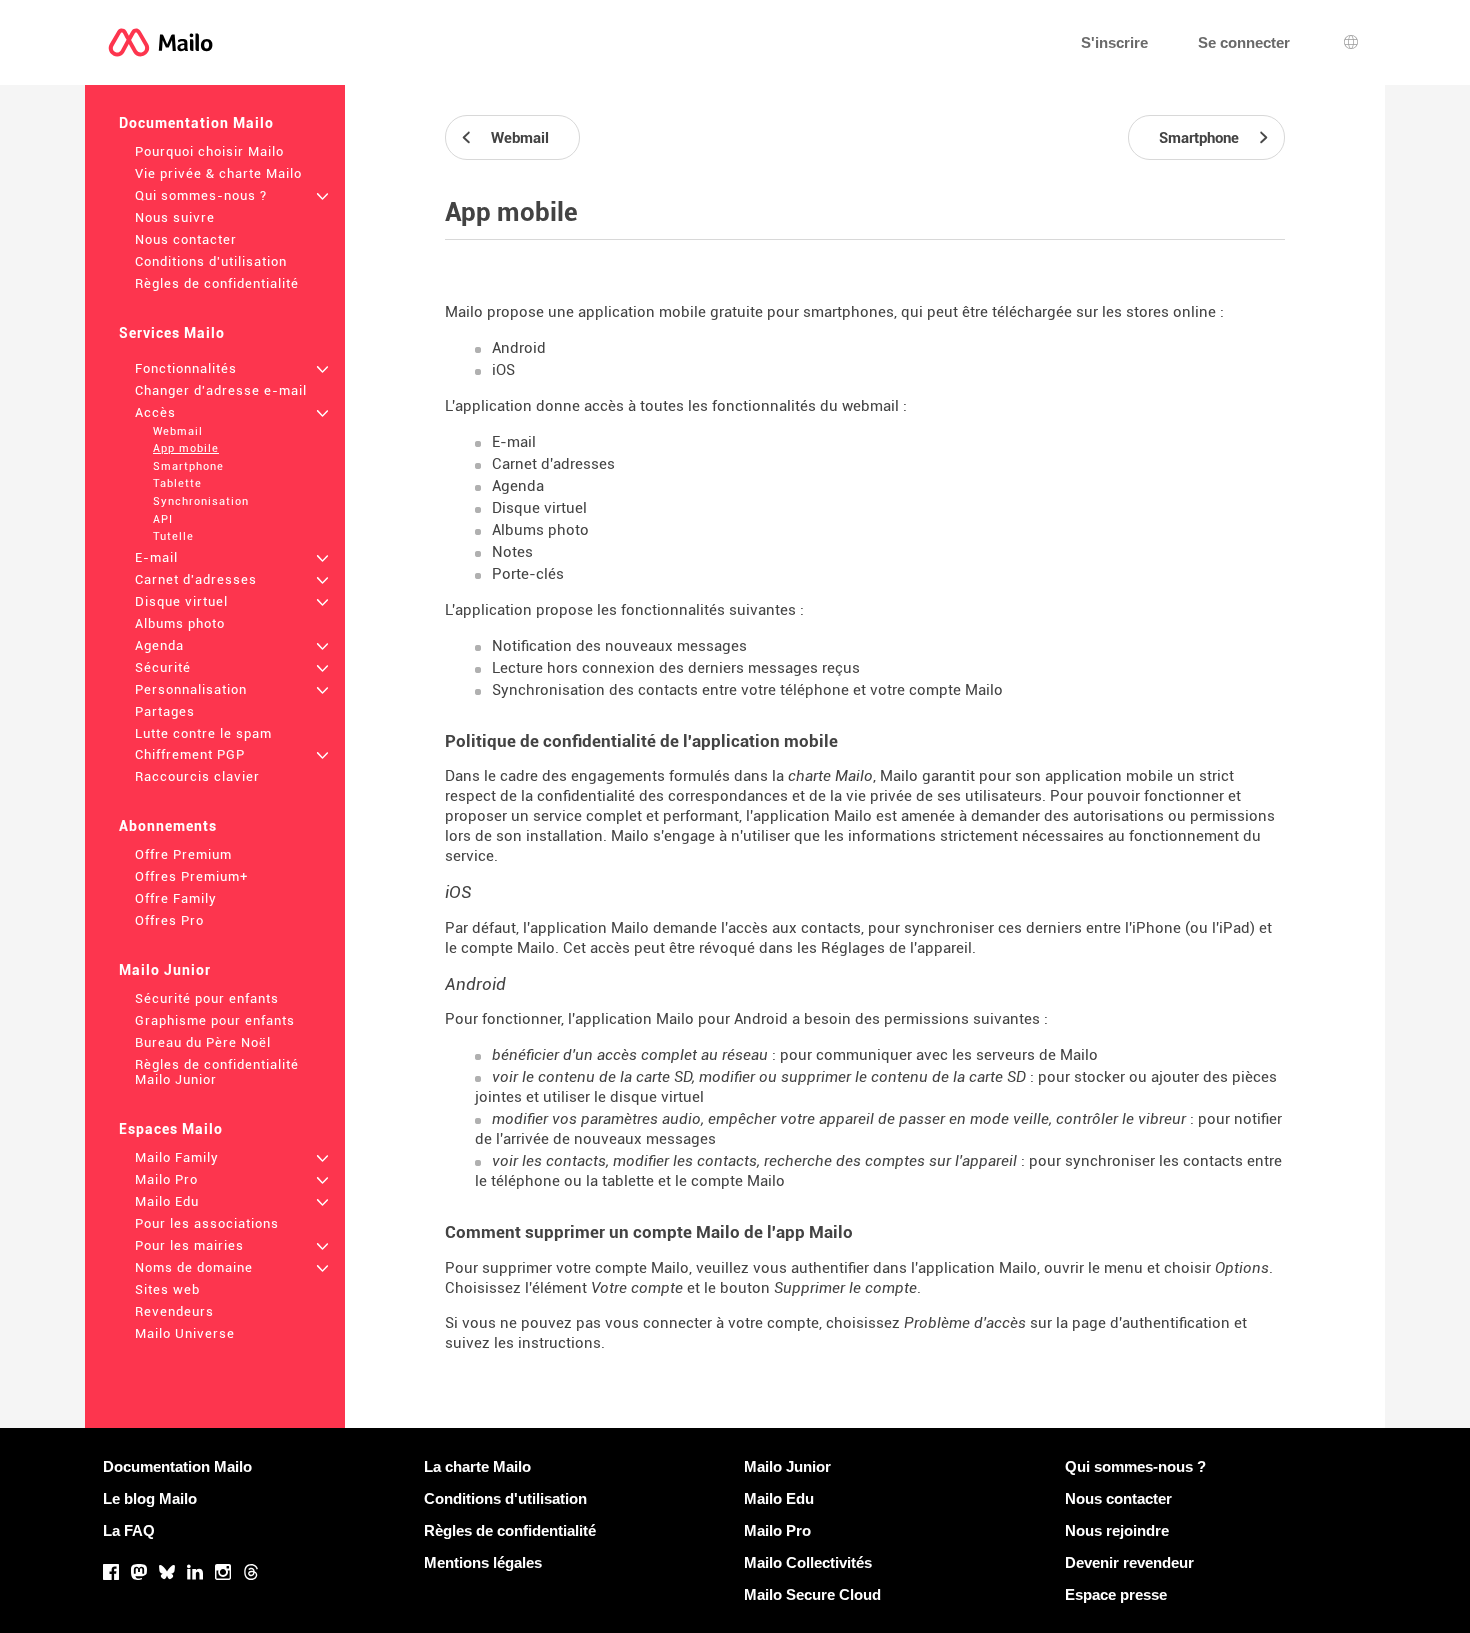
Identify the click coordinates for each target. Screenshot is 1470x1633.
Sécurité (163, 667)
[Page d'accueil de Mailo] (160, 42)
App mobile (186, 448)
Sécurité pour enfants (207, 998)
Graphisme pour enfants (215, 1020)
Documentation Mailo (196, 123)
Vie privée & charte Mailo (218, 173)
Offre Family (176, 898)
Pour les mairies (189, 1245)
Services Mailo (172, 333)
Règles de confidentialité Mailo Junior (217, 1072)
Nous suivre (175, 217)
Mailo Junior (165, 970)
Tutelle (173, 536)
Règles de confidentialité (217, 283)
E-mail (156, 557)
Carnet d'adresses (196, 579)
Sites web (167, 1289)
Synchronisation (201, 501)
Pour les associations (207, 1223)
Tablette (177, 483)
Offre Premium (183, 854)
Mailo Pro (166, 1179)
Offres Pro (169, 920)
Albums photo (180, 623)
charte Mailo (830, 776)
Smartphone (188, 466)
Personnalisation (191, 689)
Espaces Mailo (171, 1129)
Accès (155, 412)
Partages (165, 711)
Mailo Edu (167, 1201)
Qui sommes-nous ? (201, 195)
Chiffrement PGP (190, 754)
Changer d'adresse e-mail (221, 390)
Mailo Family (177, 1157)
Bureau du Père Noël (203, 1042)
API (163, 519)
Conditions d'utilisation (211, 261)
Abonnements (168, 826)
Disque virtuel (181, 601)
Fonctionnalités (186, 368)
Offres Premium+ (191, 876)
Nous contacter (186, 239)
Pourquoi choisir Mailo (209, 151)
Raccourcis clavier (197, 776)
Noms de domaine (194, 1267)
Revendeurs (174, 1311)
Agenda (159, 645)
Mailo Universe (185, 1333)
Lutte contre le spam (203, 733)
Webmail (178, 431)
